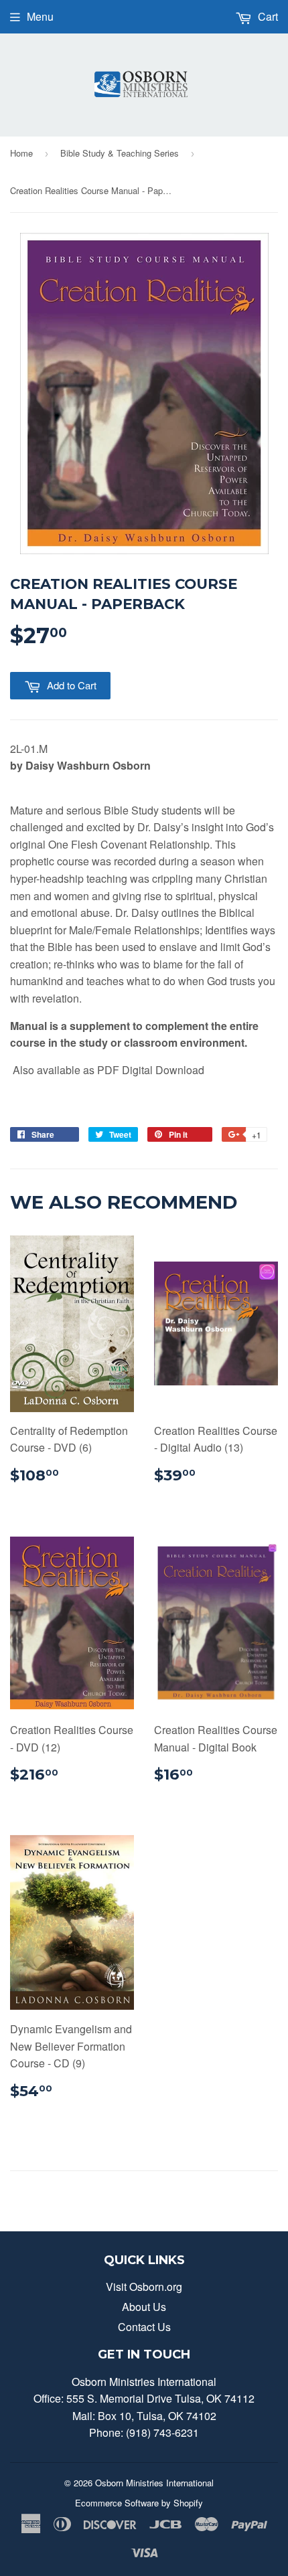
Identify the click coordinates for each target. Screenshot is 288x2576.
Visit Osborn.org (144, 2287)
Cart (267, 16)
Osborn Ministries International (154, 2483)
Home (21, 153)
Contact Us (144, 2327)
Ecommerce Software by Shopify (139, 2503)
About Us (144, 2307)
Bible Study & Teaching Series (120, 153)
